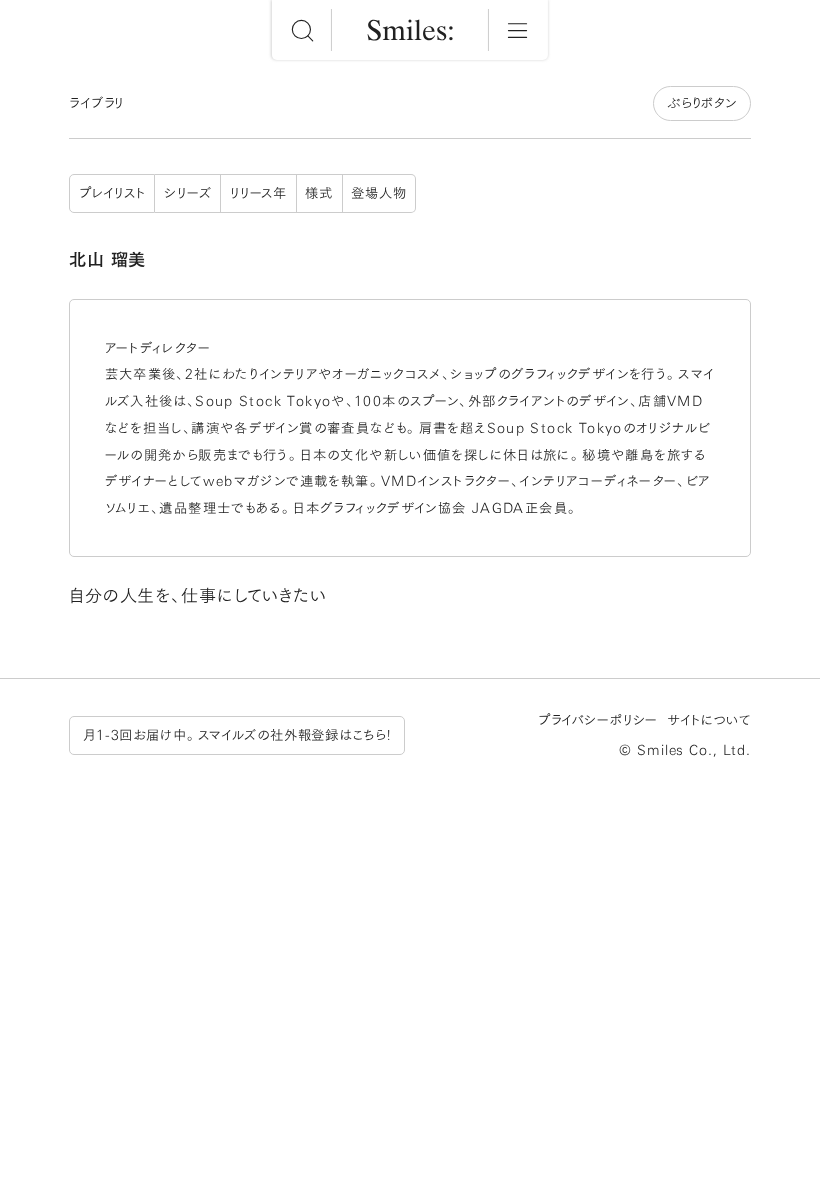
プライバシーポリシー (598, 720)
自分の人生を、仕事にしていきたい (198, 595)
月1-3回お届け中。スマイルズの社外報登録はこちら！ (237, 735)
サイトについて (709, 720)
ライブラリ (96, 103)
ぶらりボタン (702, 103)
